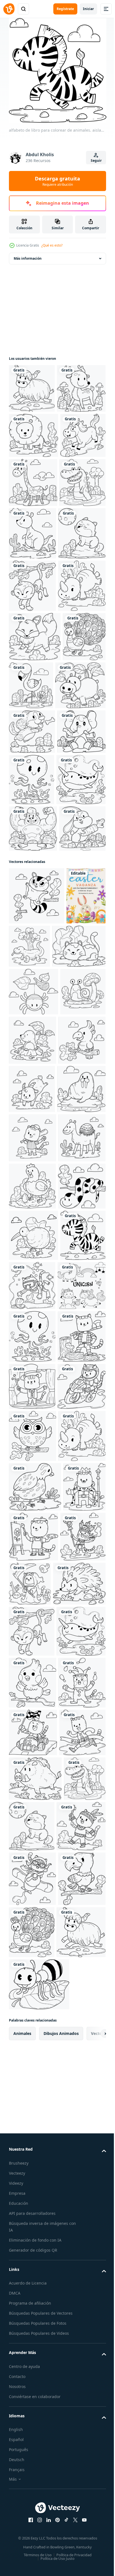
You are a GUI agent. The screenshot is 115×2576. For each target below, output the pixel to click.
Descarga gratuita (57, 181)
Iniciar (88, 9)
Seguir (96, 161)
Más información (28, 258)
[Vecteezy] (9, 9)
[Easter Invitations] (28, 1393)
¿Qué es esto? (52, 245)
